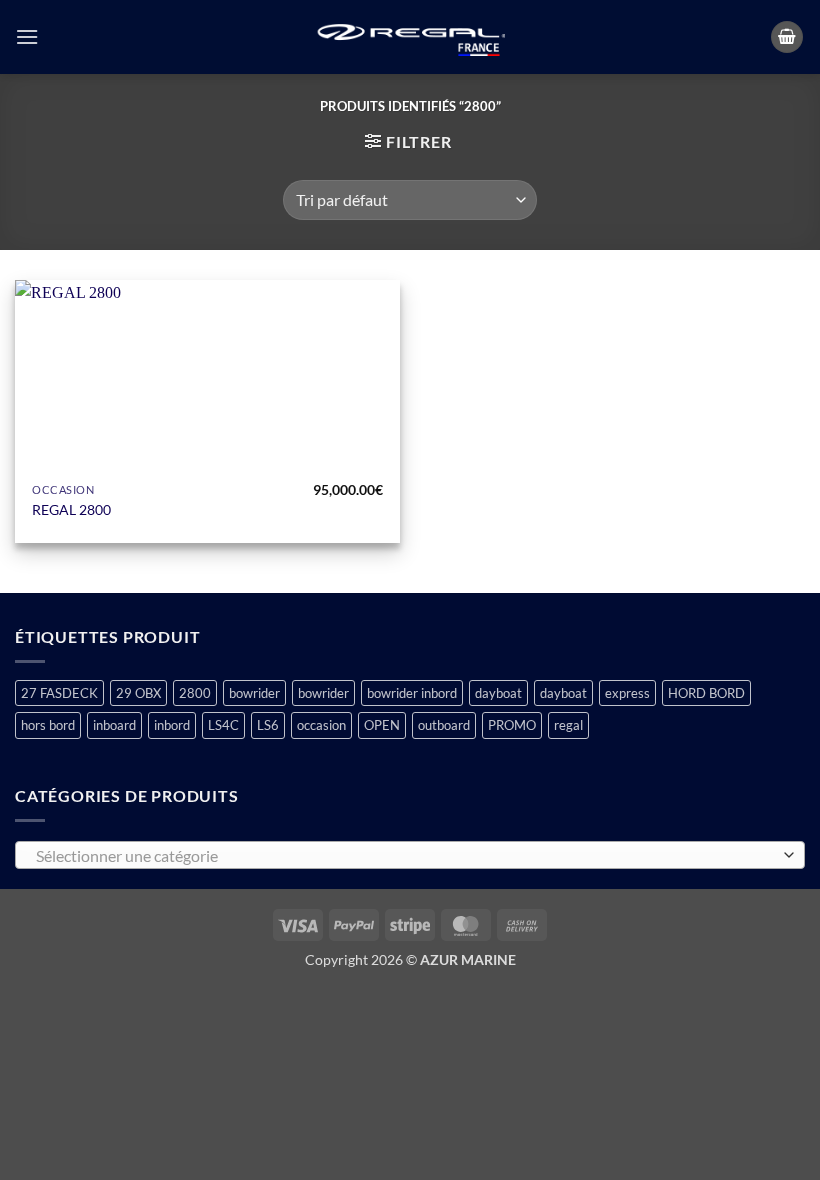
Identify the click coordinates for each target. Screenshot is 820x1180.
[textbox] (405, 856)
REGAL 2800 (71, 509)
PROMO (512, 725)
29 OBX (138, 693)
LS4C (223, 725)
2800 (195, 693)
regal (568, 725)
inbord (172, 725)
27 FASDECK (59, 693)
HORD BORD (706, 693)
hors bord (48, 725)
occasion (321, 725)
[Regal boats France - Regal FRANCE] (410, 37)
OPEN (382, 725)
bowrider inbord (412, 693)
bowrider (254, 693)
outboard (444, 725)
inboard (114, 725)
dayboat (498, 693)
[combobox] (410, 855)
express (627, 693)
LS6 (268, 725)
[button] (27, 36)
